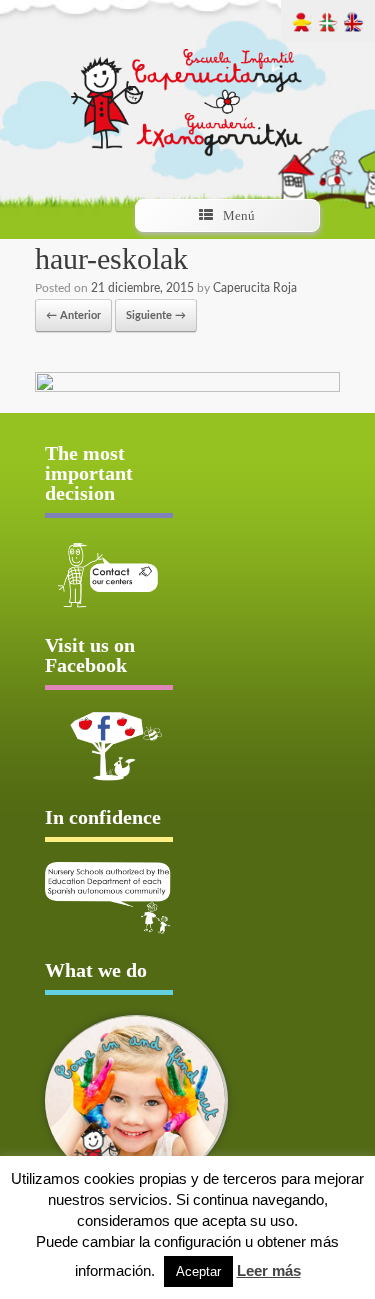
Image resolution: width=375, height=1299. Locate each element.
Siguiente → (156, 315)
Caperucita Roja (255, 288)
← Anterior (73, 315)
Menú (239, 215)
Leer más (269, 1270)
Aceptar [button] (198, 1271)
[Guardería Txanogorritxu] (188, 84)
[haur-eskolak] (187, 388)
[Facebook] (109, 746)
